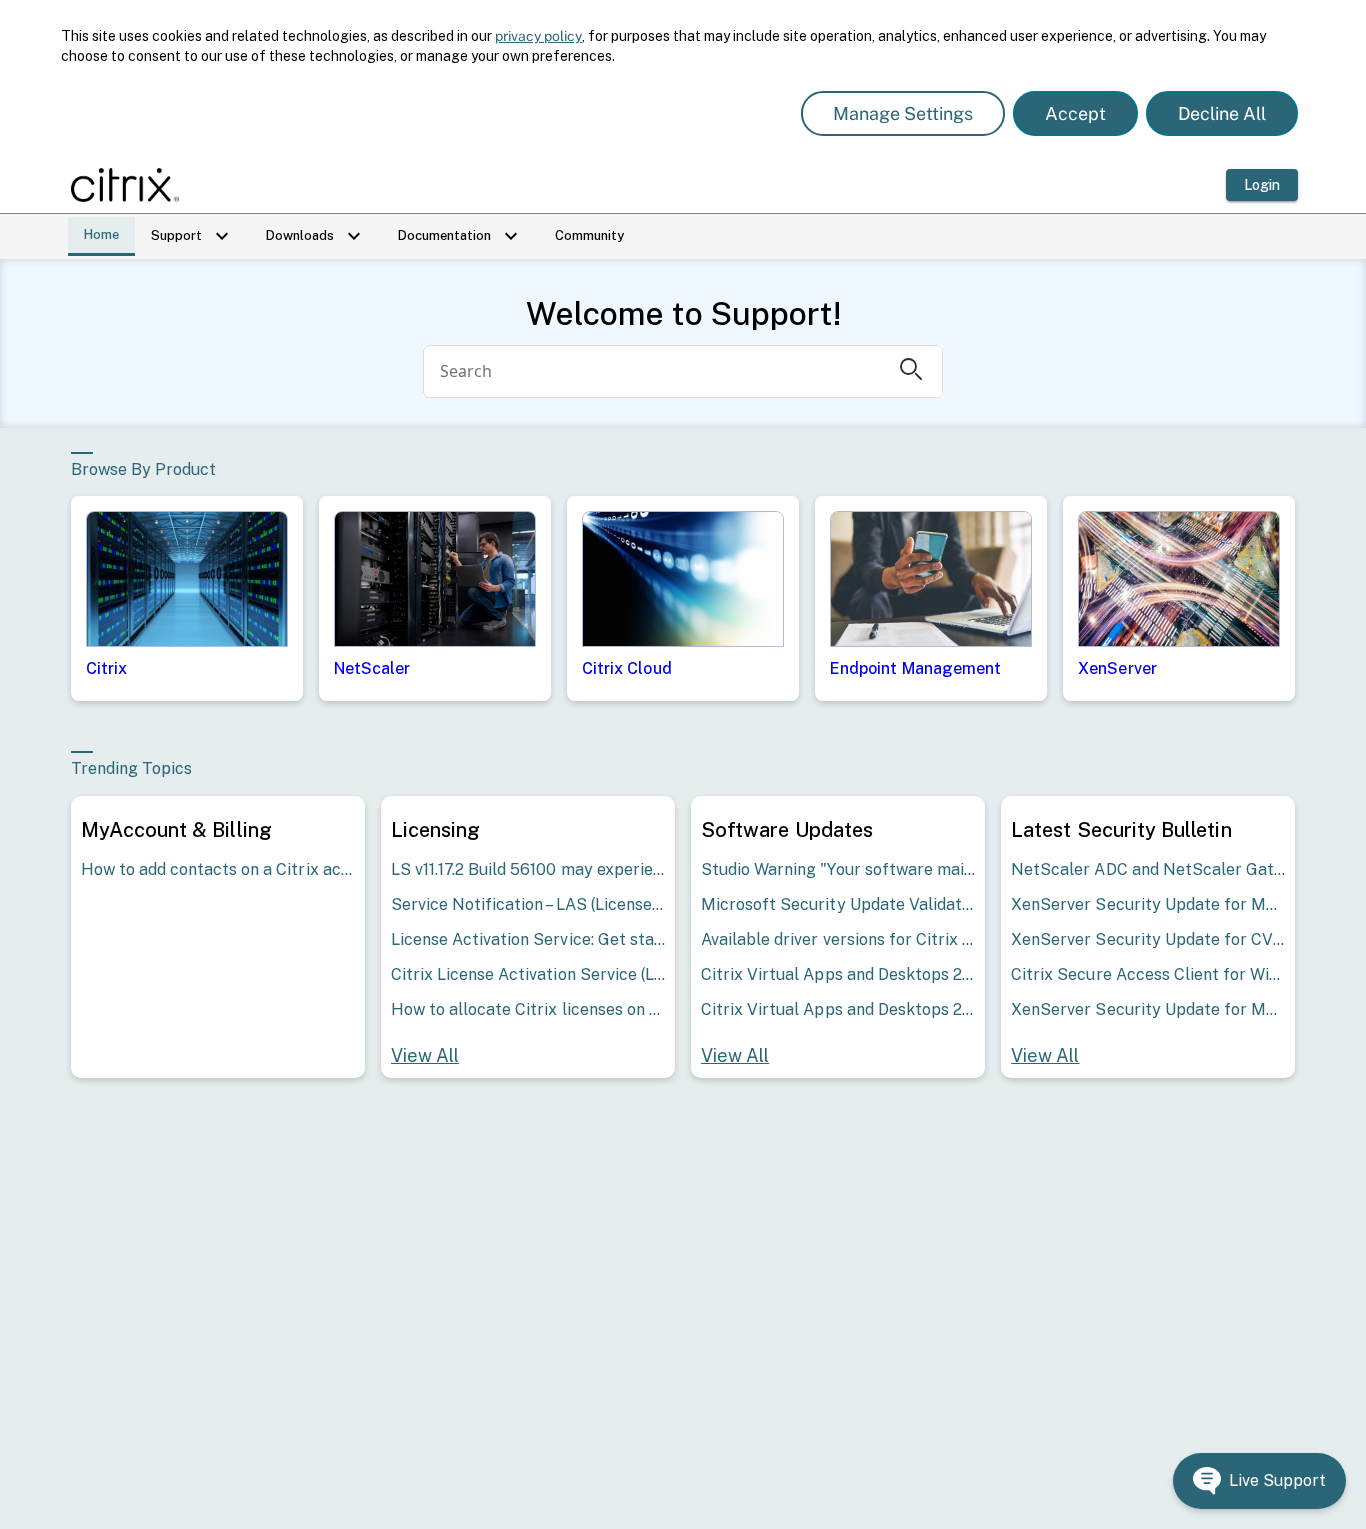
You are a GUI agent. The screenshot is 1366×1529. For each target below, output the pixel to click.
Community (589, 235)
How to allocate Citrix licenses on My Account (528, 1009)
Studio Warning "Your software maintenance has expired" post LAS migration (838, 869)
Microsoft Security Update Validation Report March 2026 (838, 904)
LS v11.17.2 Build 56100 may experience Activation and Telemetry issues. (528, 869)
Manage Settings (903, 113)
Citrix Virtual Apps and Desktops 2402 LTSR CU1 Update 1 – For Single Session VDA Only (838, 1009)
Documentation (460, 236)
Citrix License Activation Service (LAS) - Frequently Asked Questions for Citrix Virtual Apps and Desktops (528, 974)
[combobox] (654, 371)
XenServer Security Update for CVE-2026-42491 (1148, 939)
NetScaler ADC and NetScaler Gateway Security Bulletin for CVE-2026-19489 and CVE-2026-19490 (1148, 869)
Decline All (1222, 113)
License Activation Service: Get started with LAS (528, 939)
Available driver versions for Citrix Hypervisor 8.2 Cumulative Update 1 (838, 939)
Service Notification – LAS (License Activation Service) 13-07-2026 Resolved (528, 904)
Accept (1075, 113)
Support (192, 236)
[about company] (131, 185)
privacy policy (538, 36)
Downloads (316, 236)
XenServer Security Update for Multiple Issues (1148, 904)
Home (101, 234)
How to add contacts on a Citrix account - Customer (218, 869)
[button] (1259, 1481)
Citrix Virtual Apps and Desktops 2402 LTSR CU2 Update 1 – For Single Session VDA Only (838, 974)
